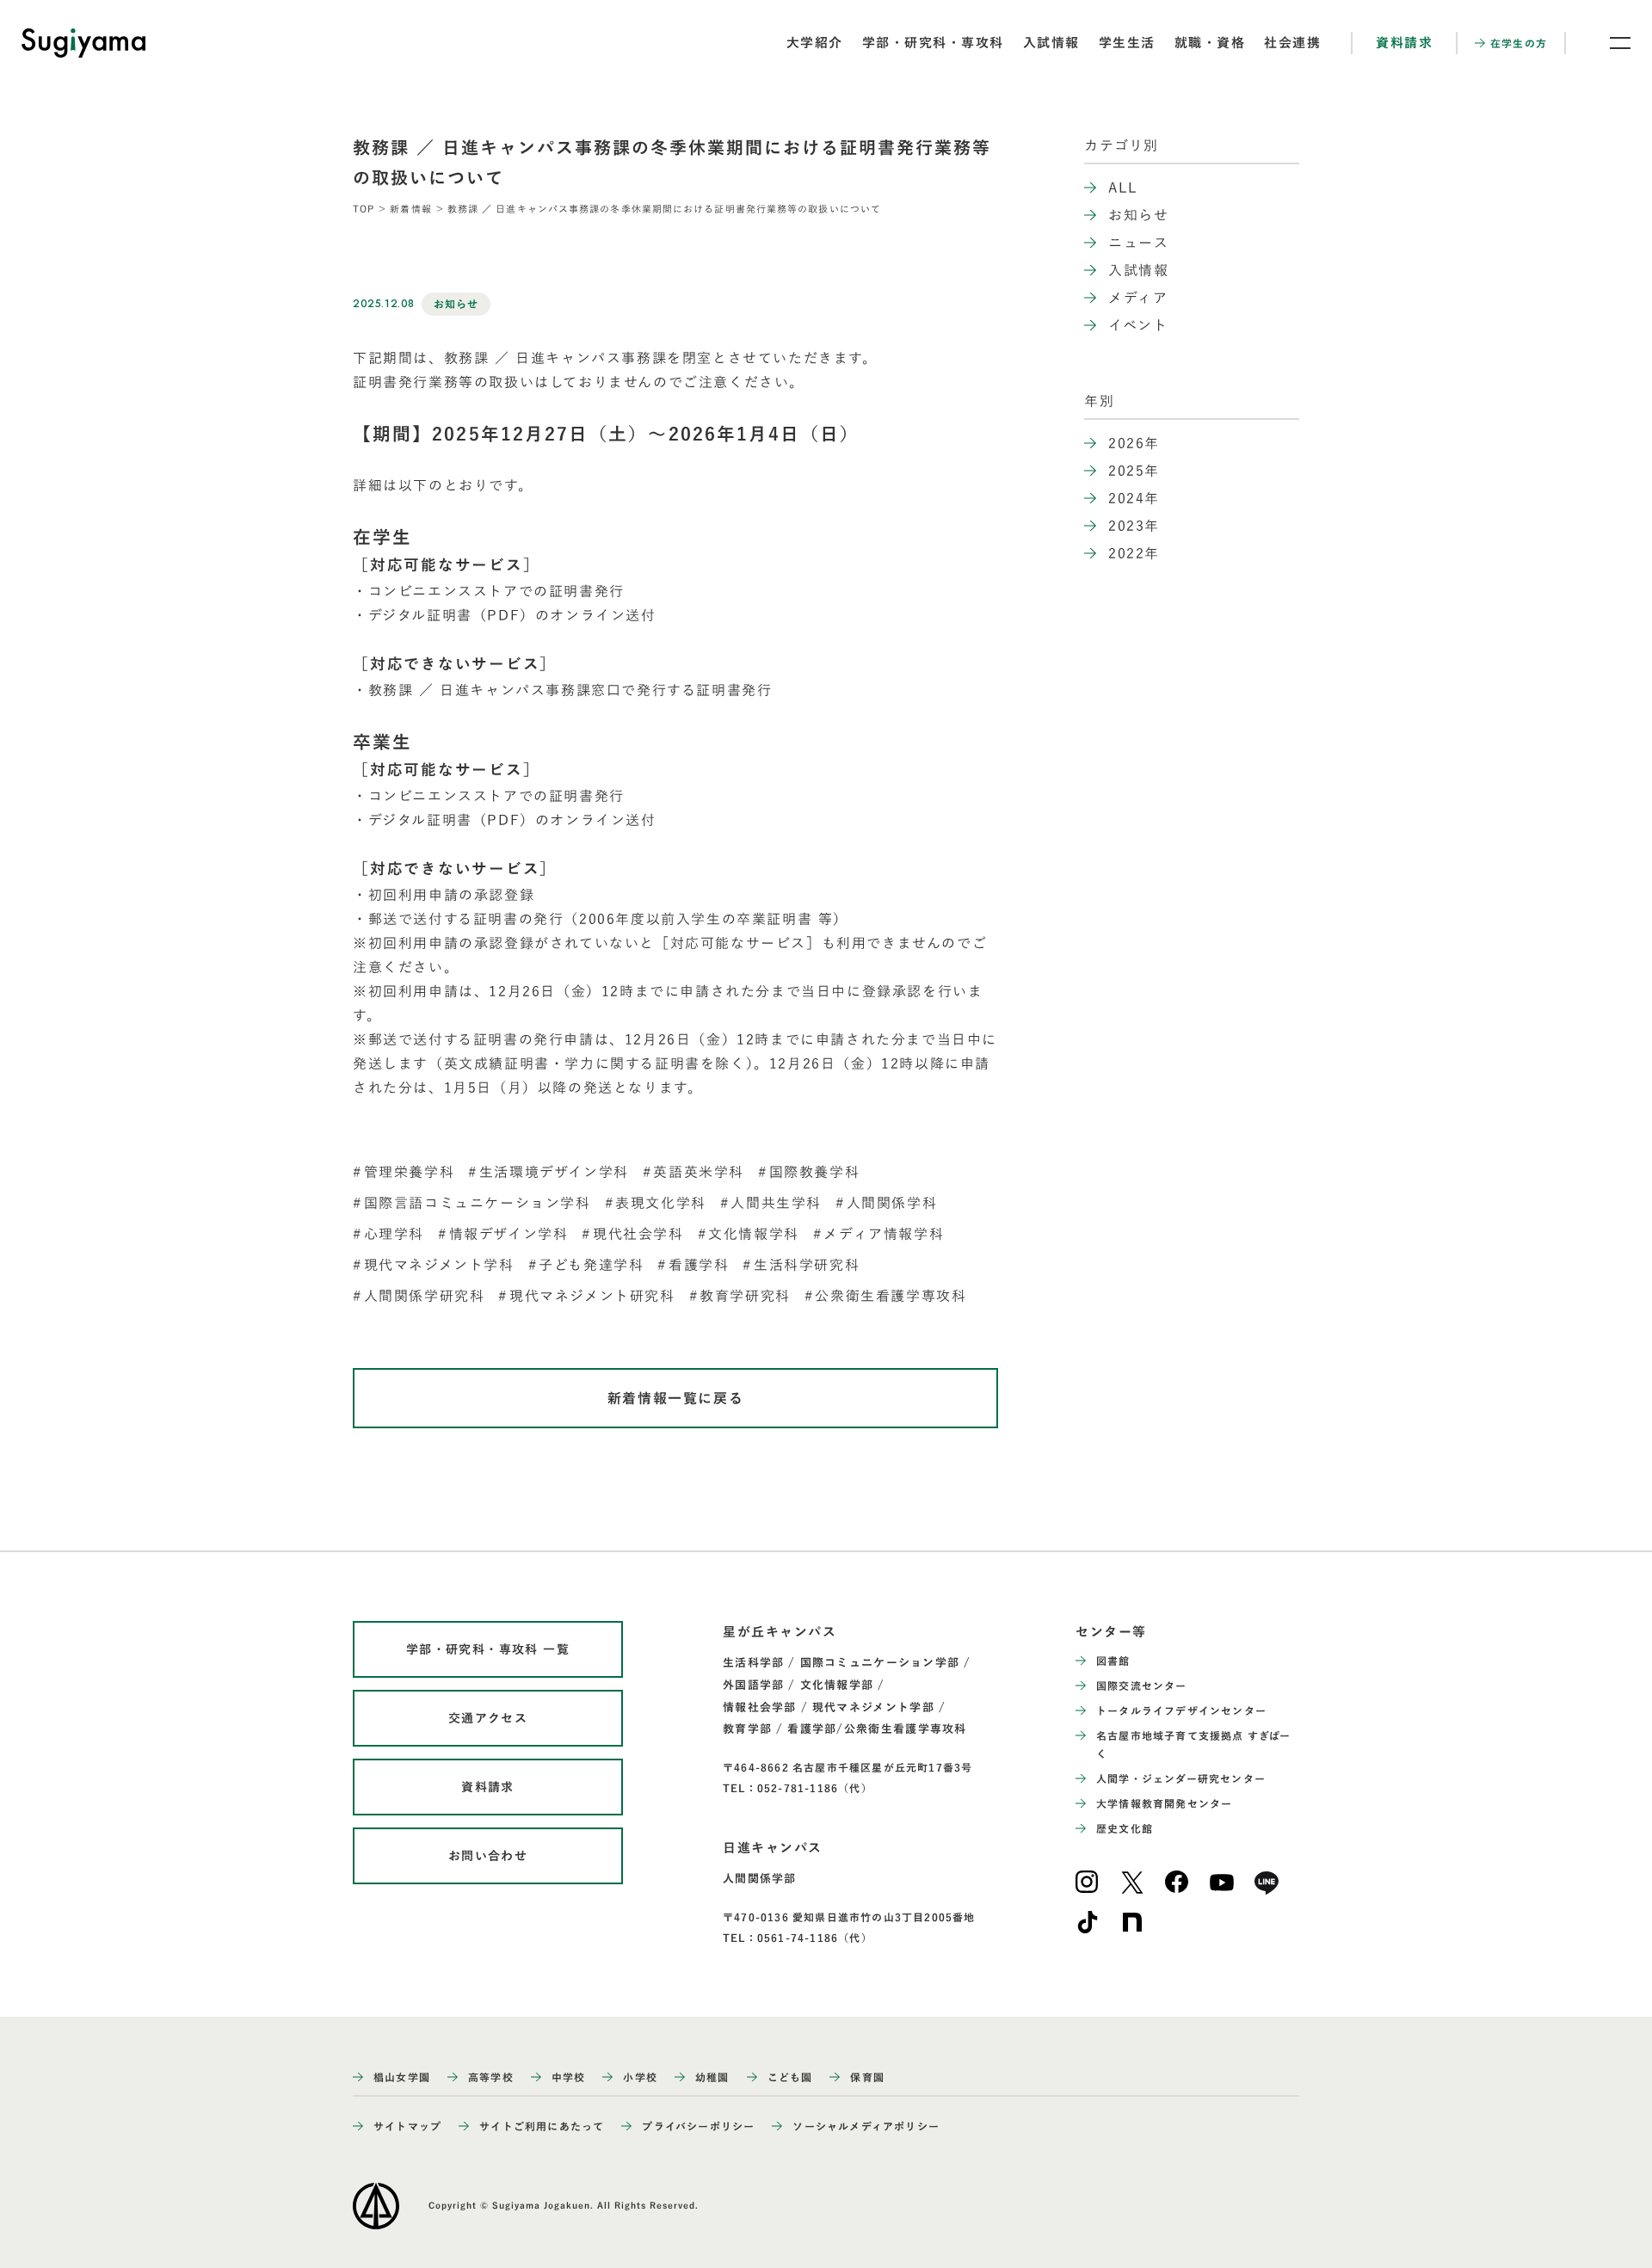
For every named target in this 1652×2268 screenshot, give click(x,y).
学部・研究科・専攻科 (933, 43)
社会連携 (1292, 43)
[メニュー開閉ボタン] (1609, 43)
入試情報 (1051, 43)
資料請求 (1404, 43)
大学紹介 (815, 43)
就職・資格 (1210, 43)
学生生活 (1127, 43)
